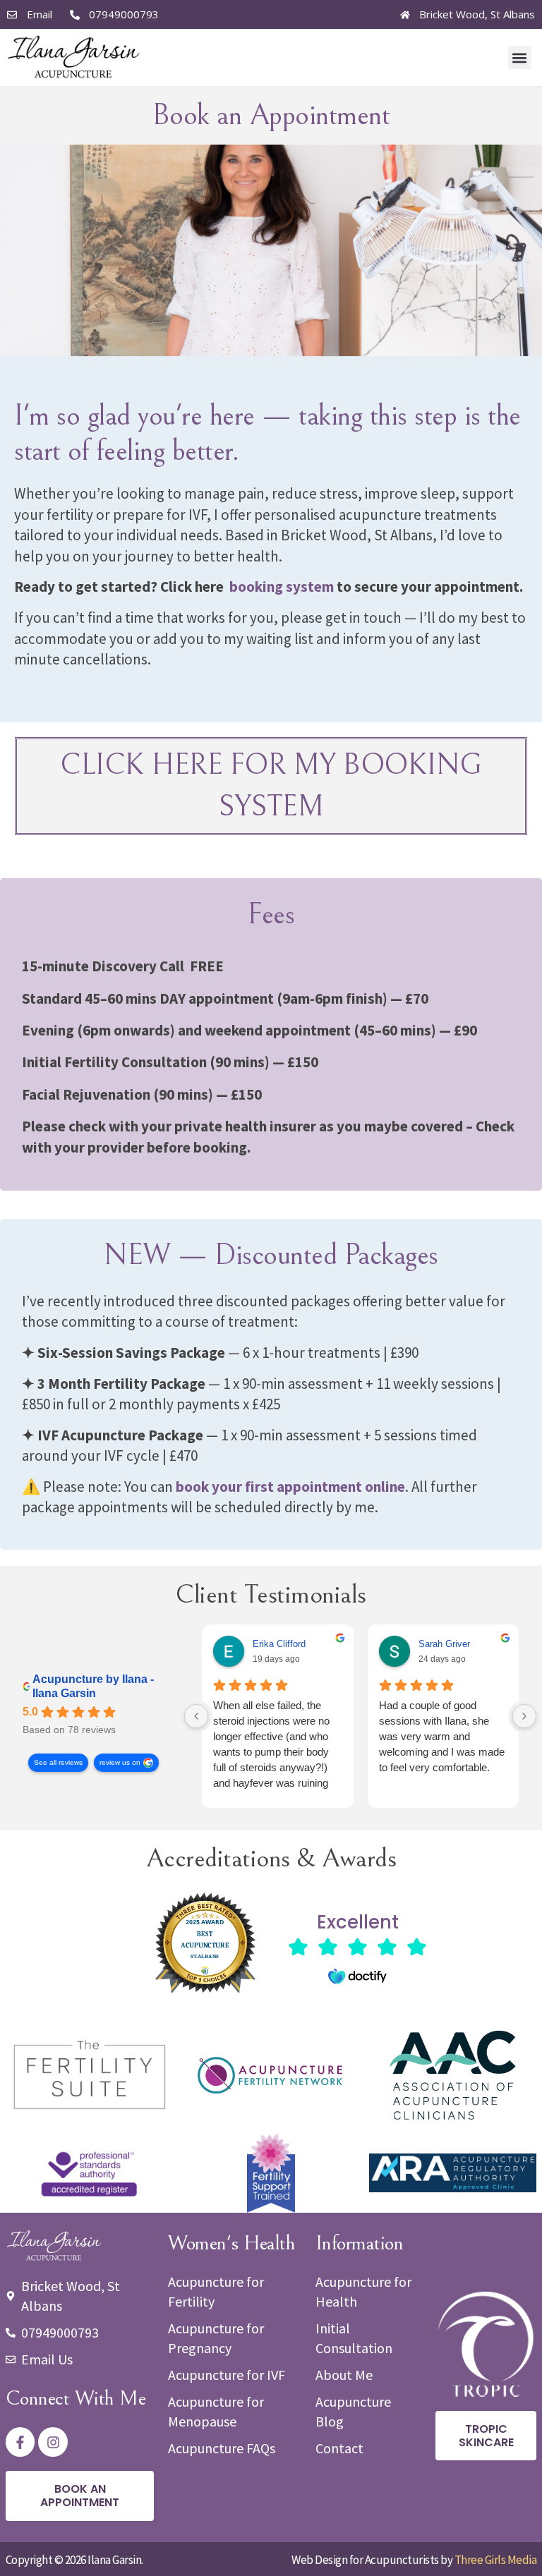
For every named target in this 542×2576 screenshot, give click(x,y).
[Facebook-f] (20, 2442)
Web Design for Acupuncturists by (414, 2560)
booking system (282, 587)
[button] (520, 57)
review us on (120, 1762)
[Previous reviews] (196, 1716)
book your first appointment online (290, 1487)
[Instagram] (53, 2442)
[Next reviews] (524, 1716)
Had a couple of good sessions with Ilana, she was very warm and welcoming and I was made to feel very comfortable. (442, 1736)
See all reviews (58, 1762)
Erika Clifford (279, 1644)
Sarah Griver (444, 1644)
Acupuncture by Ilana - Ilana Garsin (93, 1686)
